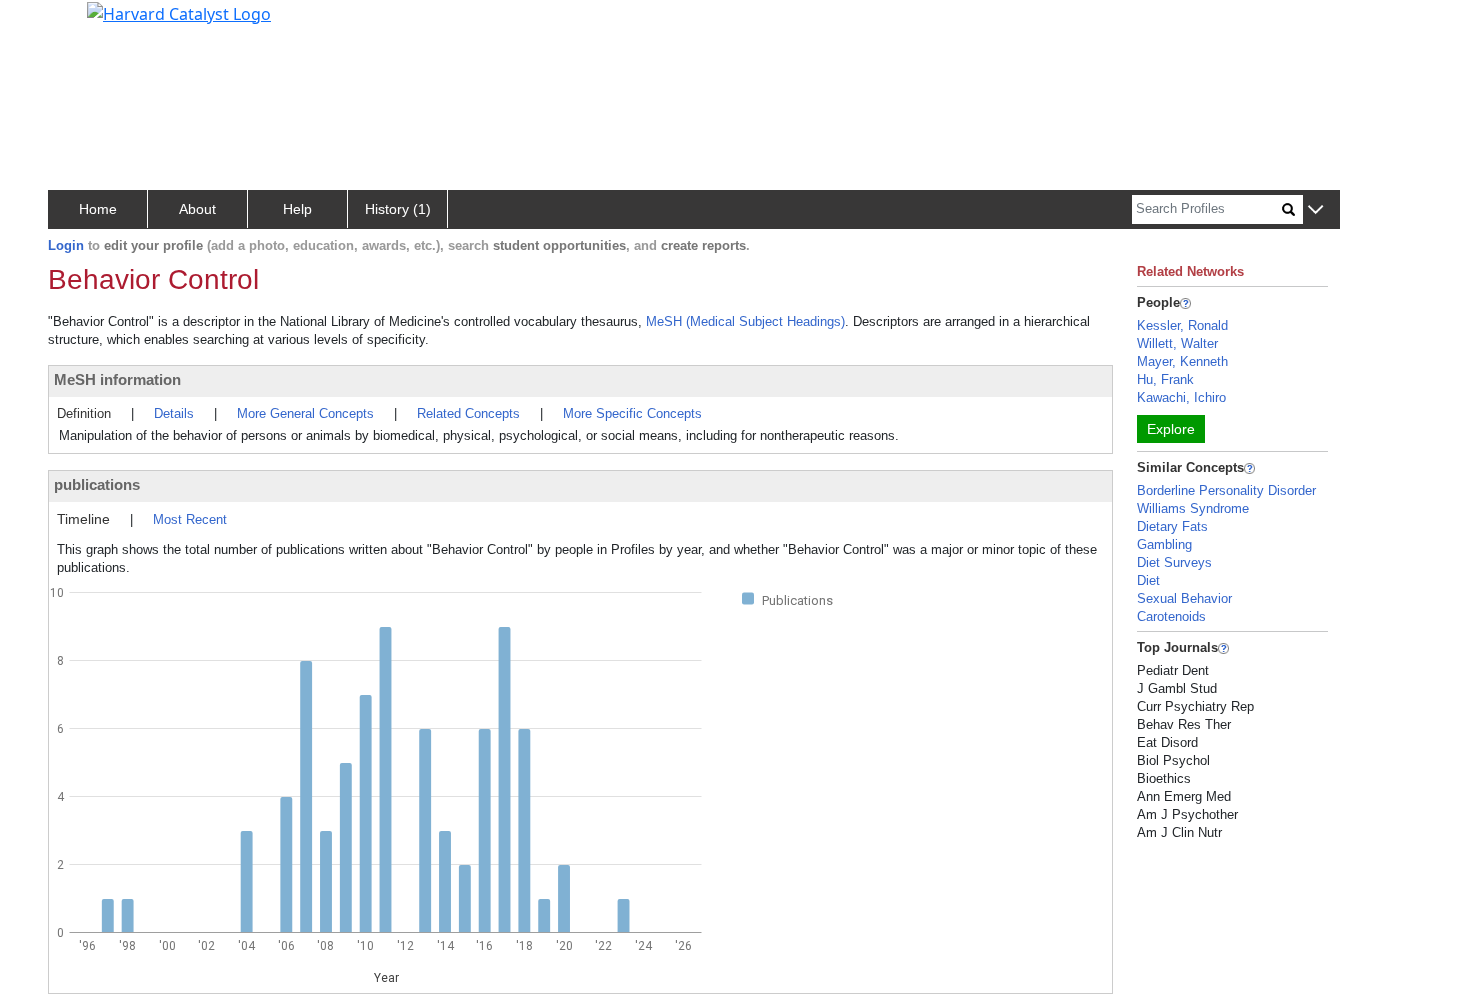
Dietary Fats (1172, 526)
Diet (1148, 580)
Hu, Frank (1165, 379)
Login (66, 245)
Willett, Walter (1177, 343)
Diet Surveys (1174, 562)
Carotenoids (1171, 616)
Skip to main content (83, 24)
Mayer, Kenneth (1182, 361)
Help (297, 209)
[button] (1315, 210)
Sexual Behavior (1184, 598)
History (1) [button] (398, 209)
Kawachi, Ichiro (1181, 397)
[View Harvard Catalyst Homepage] (179, 12)
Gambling (1164, 544)
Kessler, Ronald (1182, 325)
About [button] (197, 209)
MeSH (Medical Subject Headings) (745, 321)
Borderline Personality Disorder (1226, 490)
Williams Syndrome (1193, 508)
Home (98, 209)
